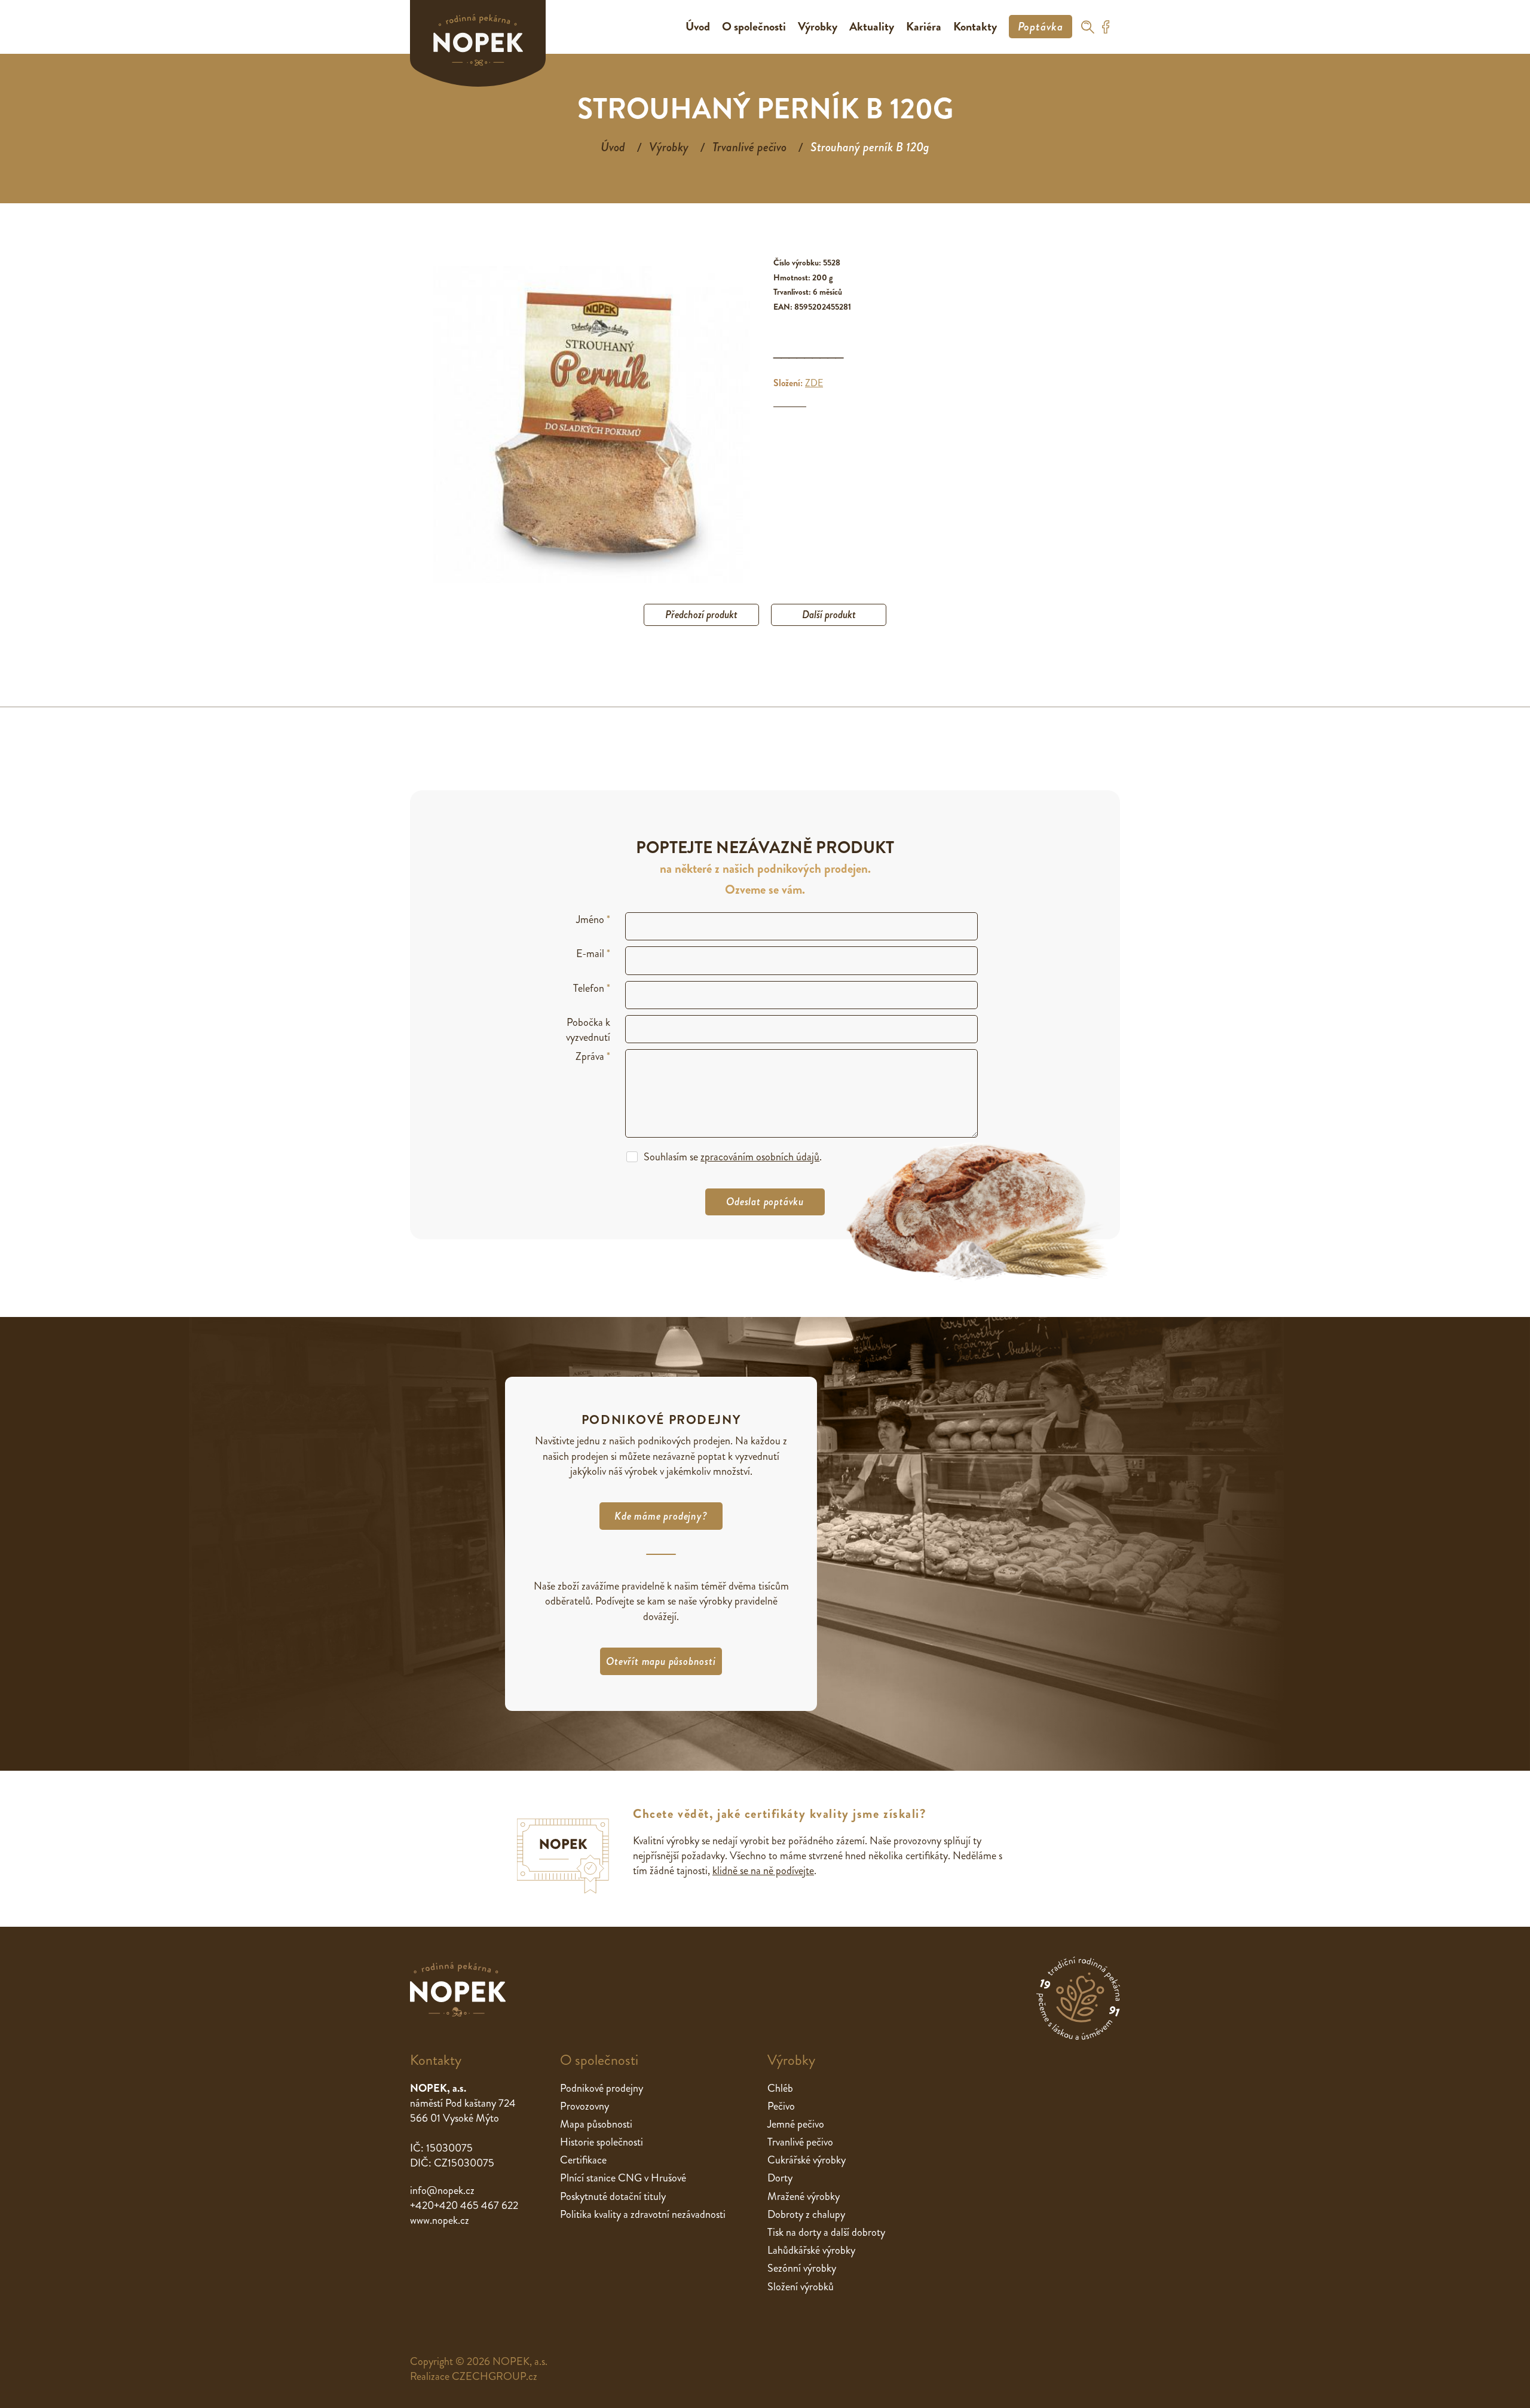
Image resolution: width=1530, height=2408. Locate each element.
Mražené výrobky (804, 2196)
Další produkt (829, 615)
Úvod (698, 27)
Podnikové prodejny (602, 2088)
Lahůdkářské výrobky (811, 2250)
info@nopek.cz (442, 2190)
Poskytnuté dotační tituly (613, 2196)
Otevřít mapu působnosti (661, 1661)
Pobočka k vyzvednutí (588, 1030)
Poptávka (1041, 27)
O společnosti (754, 27)
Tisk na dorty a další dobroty (826, 2232)
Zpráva (593, 1057)
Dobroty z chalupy (806, 2214)
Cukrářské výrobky (807, 2160)
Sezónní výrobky (802, 2268)
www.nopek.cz (440, 2220)
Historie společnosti (602, 2142)
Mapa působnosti (596, 2124)
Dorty (780, 2178)
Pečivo (781, 2106)
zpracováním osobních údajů (760, 1157)
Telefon (592, 988)
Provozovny (585, 2106)
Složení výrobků (801, 2287)
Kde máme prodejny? (661, 1516)
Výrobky (818, 27)
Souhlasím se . (733, 1157)
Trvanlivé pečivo (749, 147)
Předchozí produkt (701, 615)
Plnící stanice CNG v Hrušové (623, 2178)
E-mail (593, 954)
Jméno (593, 920)
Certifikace (583, 2160)
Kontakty (975, 27)
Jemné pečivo (796, 2124)
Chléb (780, 2088)
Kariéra (924, 27)
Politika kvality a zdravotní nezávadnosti (643, 2214)
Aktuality (872, 27)
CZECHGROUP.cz (495, 2376)
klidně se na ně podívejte (763, 1871)
